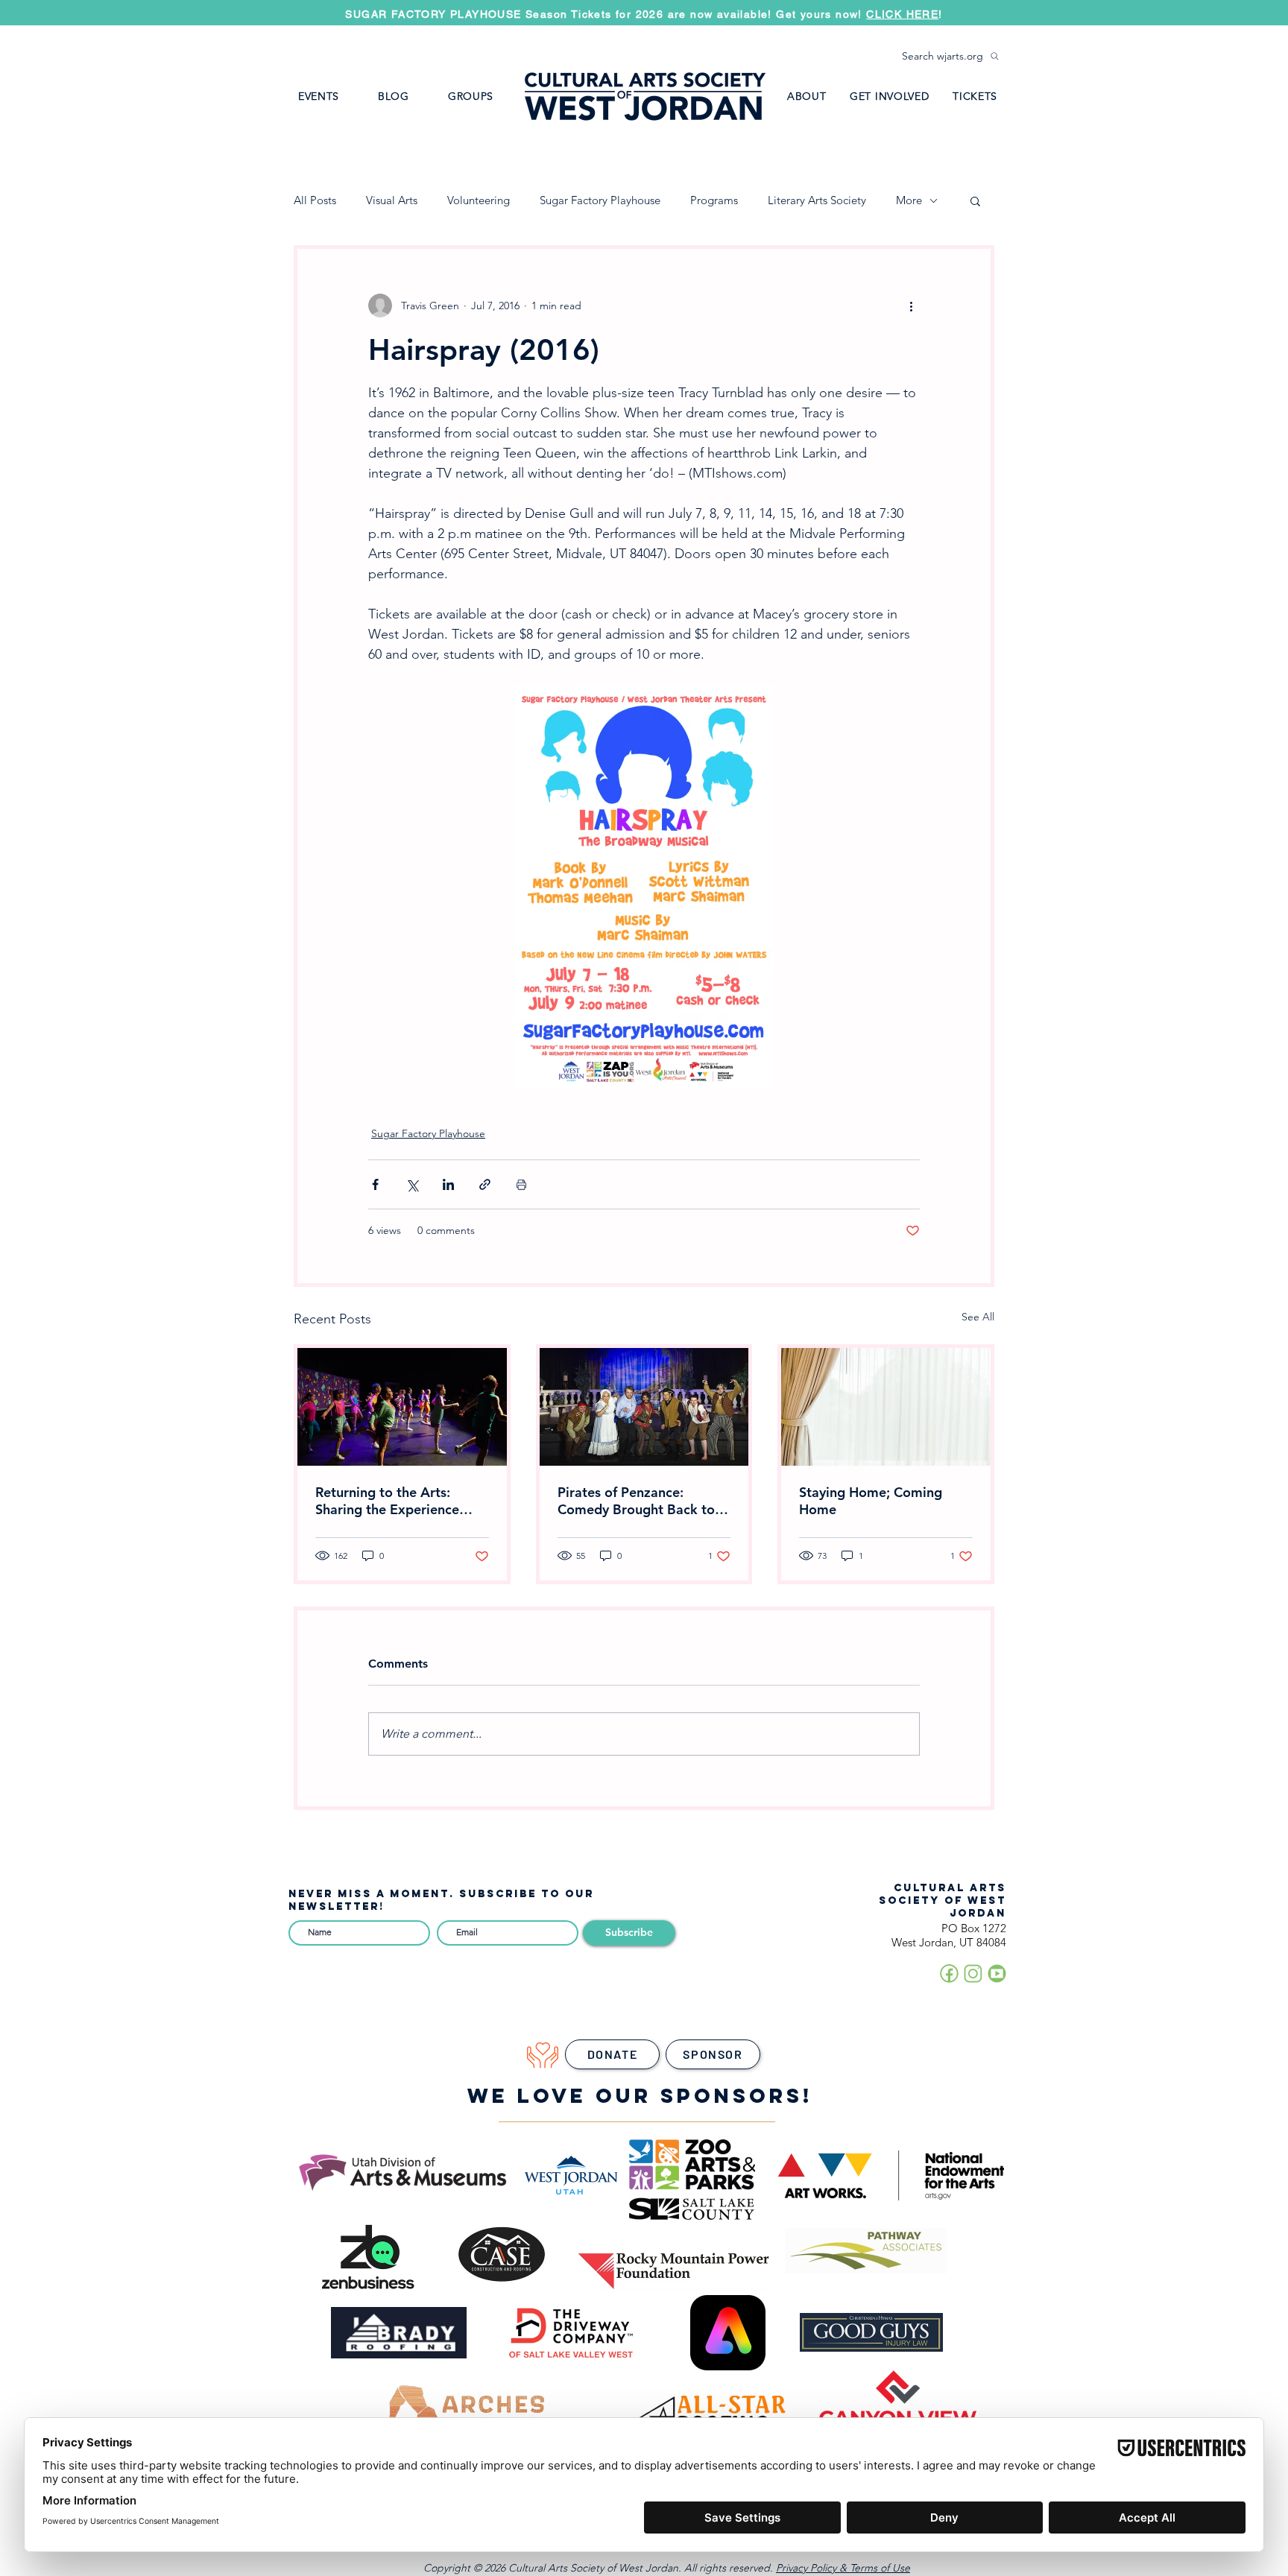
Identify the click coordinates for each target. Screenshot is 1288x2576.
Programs (714, 200)
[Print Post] (521, 1184)
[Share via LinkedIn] (448, 1184)
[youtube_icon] (997, 1974)
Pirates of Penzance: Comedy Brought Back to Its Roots (636, 1501)
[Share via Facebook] (375, 1184)
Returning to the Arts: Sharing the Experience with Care (387, 1501)
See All (978, 1317)
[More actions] (911, 306)
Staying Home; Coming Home (871, 1501)
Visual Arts (392, 200)
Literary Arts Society (817, 200)
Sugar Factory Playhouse (600, 200)
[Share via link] (485, 1184)
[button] (471, 96)
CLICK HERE (902, 14)
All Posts (315, 200)
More (909, 200)
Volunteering (479, 200)
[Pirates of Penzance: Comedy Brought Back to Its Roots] (644, 1407)
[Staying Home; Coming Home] (886, 1407)
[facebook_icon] (949, 1974)
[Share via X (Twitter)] (412, 1184)
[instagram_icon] (973, 1974)
